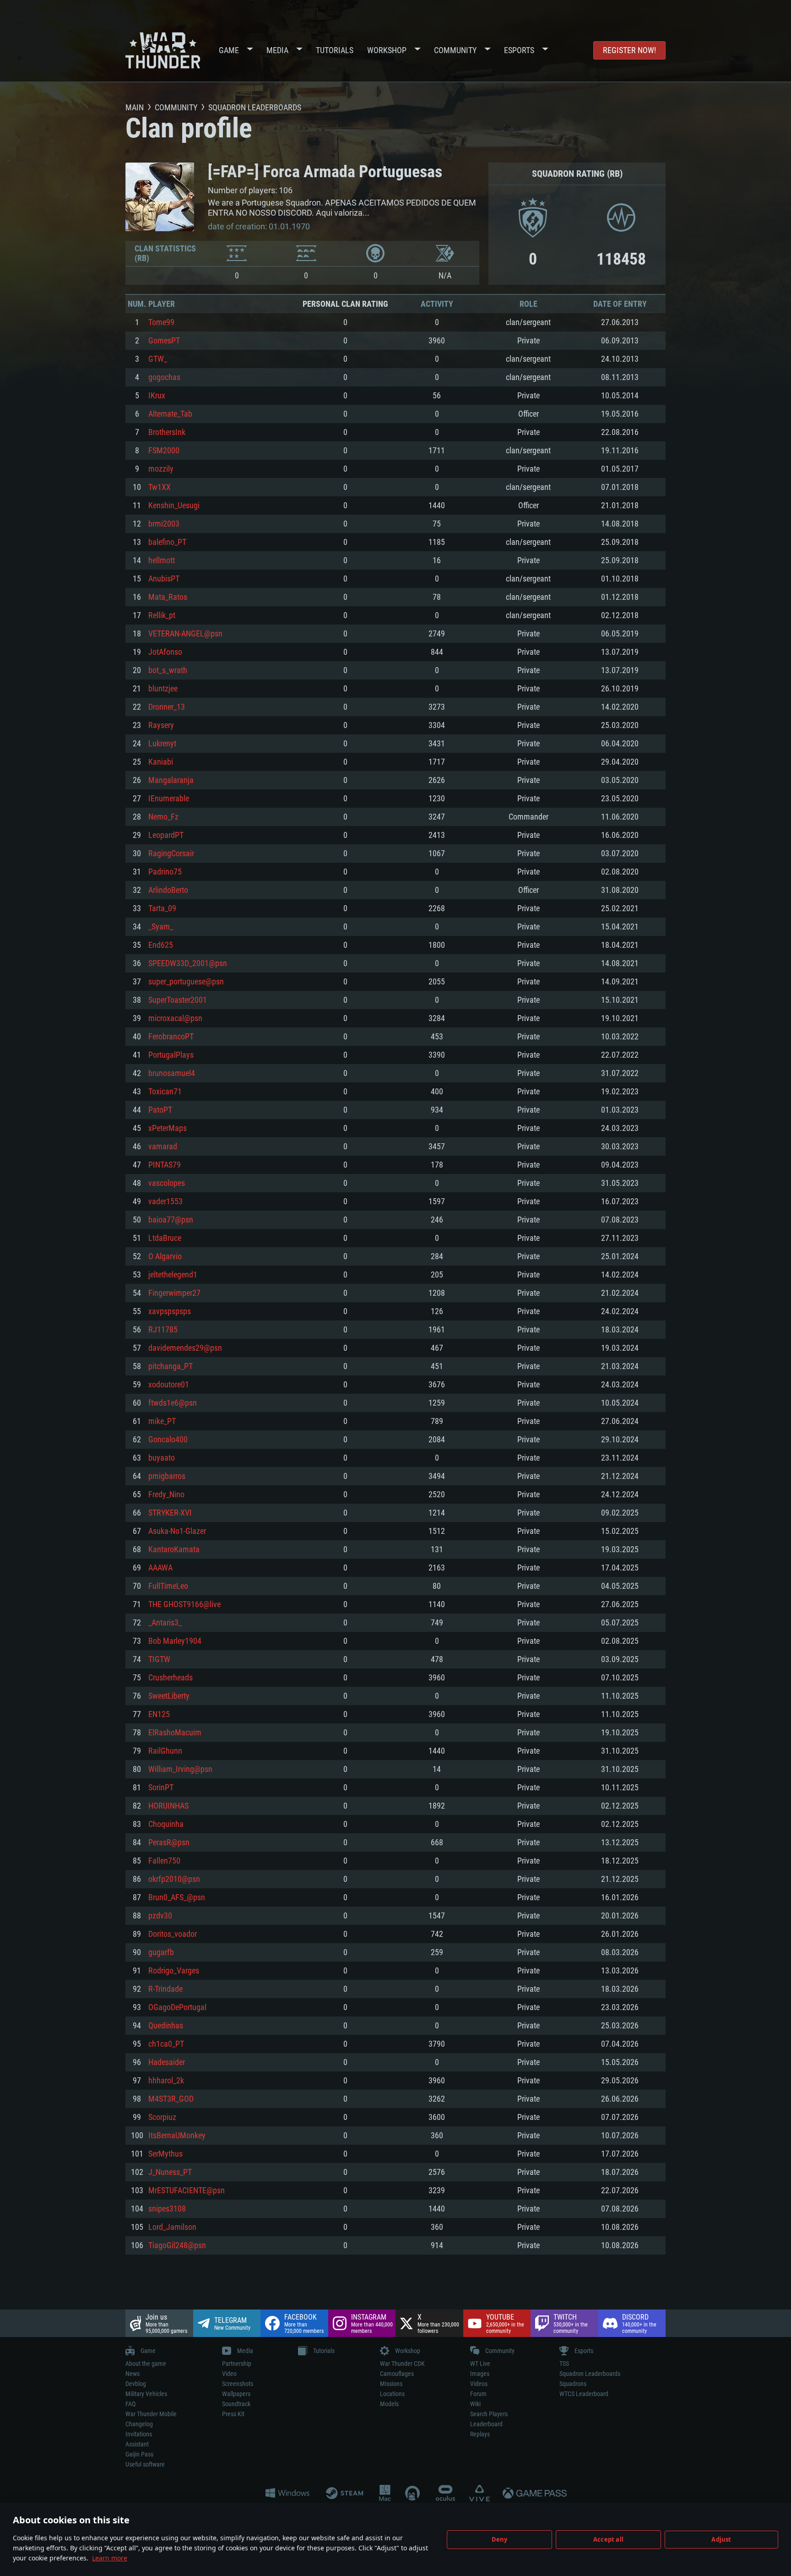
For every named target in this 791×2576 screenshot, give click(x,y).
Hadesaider (167, 2062)
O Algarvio (165, 1256)
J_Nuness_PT (170, 2172)
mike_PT (162, 1421)
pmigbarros (167, 1476)
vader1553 (165, 1201)
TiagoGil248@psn (177, 2245)
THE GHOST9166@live (184, 1604)
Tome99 (161, 322)
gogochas (164, 377)
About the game (146, 2364)
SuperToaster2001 (178, 1000)
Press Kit (233, 2414)
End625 (161, 945)
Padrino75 (165, 872)
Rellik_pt (162, 615)
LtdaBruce (165, 1238)
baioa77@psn (171, 1220)
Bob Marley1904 (175, 1641)
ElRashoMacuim (175, 1732)
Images (480, 2374)
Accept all (608, 2539)
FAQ (130, 2404)
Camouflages (397, 2374)
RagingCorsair (171, 853)
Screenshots (238, 2384)
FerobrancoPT (171, 1036)
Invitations (139, 2434)
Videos (479, 2384)
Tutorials (335, 50)
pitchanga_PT (171, 1366)
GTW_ (158, 359)
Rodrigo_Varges (174, 1970)
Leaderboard (486, 2424)
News (133, 2374)
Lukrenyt (162, 743)
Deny (500, 2539)
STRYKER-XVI (170, 1513)
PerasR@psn (169, 1842)
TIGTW (159, 1659)
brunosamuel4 (172, 1073)
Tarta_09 (162, 908)
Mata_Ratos (168, 597)
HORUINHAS (168, 1806)
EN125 (159, 1714)
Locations (392, 2394)
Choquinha (166, 1824)
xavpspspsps (170, 1311)
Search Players (489, 2414)
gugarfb (161, 1952)
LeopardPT (166, 835)
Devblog (136, 2384)
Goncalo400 (168, 1439)
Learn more (110, 2558)
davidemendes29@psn (185, 1348)
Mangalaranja (171, 780)
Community (455, 50)
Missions (391, 2384)
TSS (564, 2364)
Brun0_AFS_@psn (177, 1897)
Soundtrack (236, 2404)
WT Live (480, 2364)
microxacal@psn (175, 1018)
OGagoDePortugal (177, 2007)
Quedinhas (166, 2025)
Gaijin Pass (139, 2454)
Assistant (137, 2444)
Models (389, 2404)
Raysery (161, 725)
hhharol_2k (166, 2080)
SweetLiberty (169, 1696)
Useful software (145, 2464)
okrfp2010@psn (174, 1879)
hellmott (162, 560)
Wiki (475, 2404)
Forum (478, 2394)
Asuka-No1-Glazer (177, 1531)
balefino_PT (167, 542)
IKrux (157, 395)
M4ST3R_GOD (171, 2099)
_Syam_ (161, 927)
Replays (480, 2434)
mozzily (161, 469)
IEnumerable (169, 798)
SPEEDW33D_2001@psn (188, 963)
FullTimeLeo (168, 1586)
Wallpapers (236, 2394)
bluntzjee (163, 688)
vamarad (163, 1146)
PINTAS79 (165, 1165)
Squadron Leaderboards (590, 2374)
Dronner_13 (167, 707)
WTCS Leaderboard (584, 2394)
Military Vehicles (146, 2394)
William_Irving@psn (180, 1769)
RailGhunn (165, 1751)
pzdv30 (160, 1916)
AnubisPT (164, 579)
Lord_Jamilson (172, 2227)
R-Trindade (165, 1989)
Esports (519, 50)
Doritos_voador (173, 1934)
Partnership (237, 2364)
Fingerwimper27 (174, 1293)
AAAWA (160, 1568)
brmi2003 (164, 524)
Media (277, 50)
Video (229, 2374)
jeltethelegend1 (173, 1274)
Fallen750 (164, 1861)
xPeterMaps (168, 1128)
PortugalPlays (171, 1055)
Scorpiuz (162, 2117)
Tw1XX (160, 487)
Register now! (629, 50)
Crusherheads (171, 1677)
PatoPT (160, 1110)
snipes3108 (167, 2209)
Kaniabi (161, 762)
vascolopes (167, 1183)
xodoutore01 (169, 1384)
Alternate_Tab (170, 414)
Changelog (139, 2424)
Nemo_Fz (163, 817)
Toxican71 (165, 1091)
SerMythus (165, 2154)
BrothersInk (167, 432)
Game (229, 50)
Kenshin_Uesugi (174, 505)
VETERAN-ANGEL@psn (185, 633)
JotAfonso (165, 652)
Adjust (721, 2539)
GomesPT (164, 340)
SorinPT (161, 1787)
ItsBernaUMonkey (177, 2135)
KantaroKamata (174, 1549)
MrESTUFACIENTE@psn (187, 2190)
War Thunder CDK (402, 2364)
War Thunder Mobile (151, 2414)
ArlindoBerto (168, 890)
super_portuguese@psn (186, 981)
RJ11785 (163, 1329)
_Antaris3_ (165, 1622)
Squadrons (573, 2384)
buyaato (162, 1458)
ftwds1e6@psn (173, 1403)
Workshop (387, 50)
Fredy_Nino (166, 1494)
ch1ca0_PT (166, 2044)
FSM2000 (164, 450)
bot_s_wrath (168, 670)
